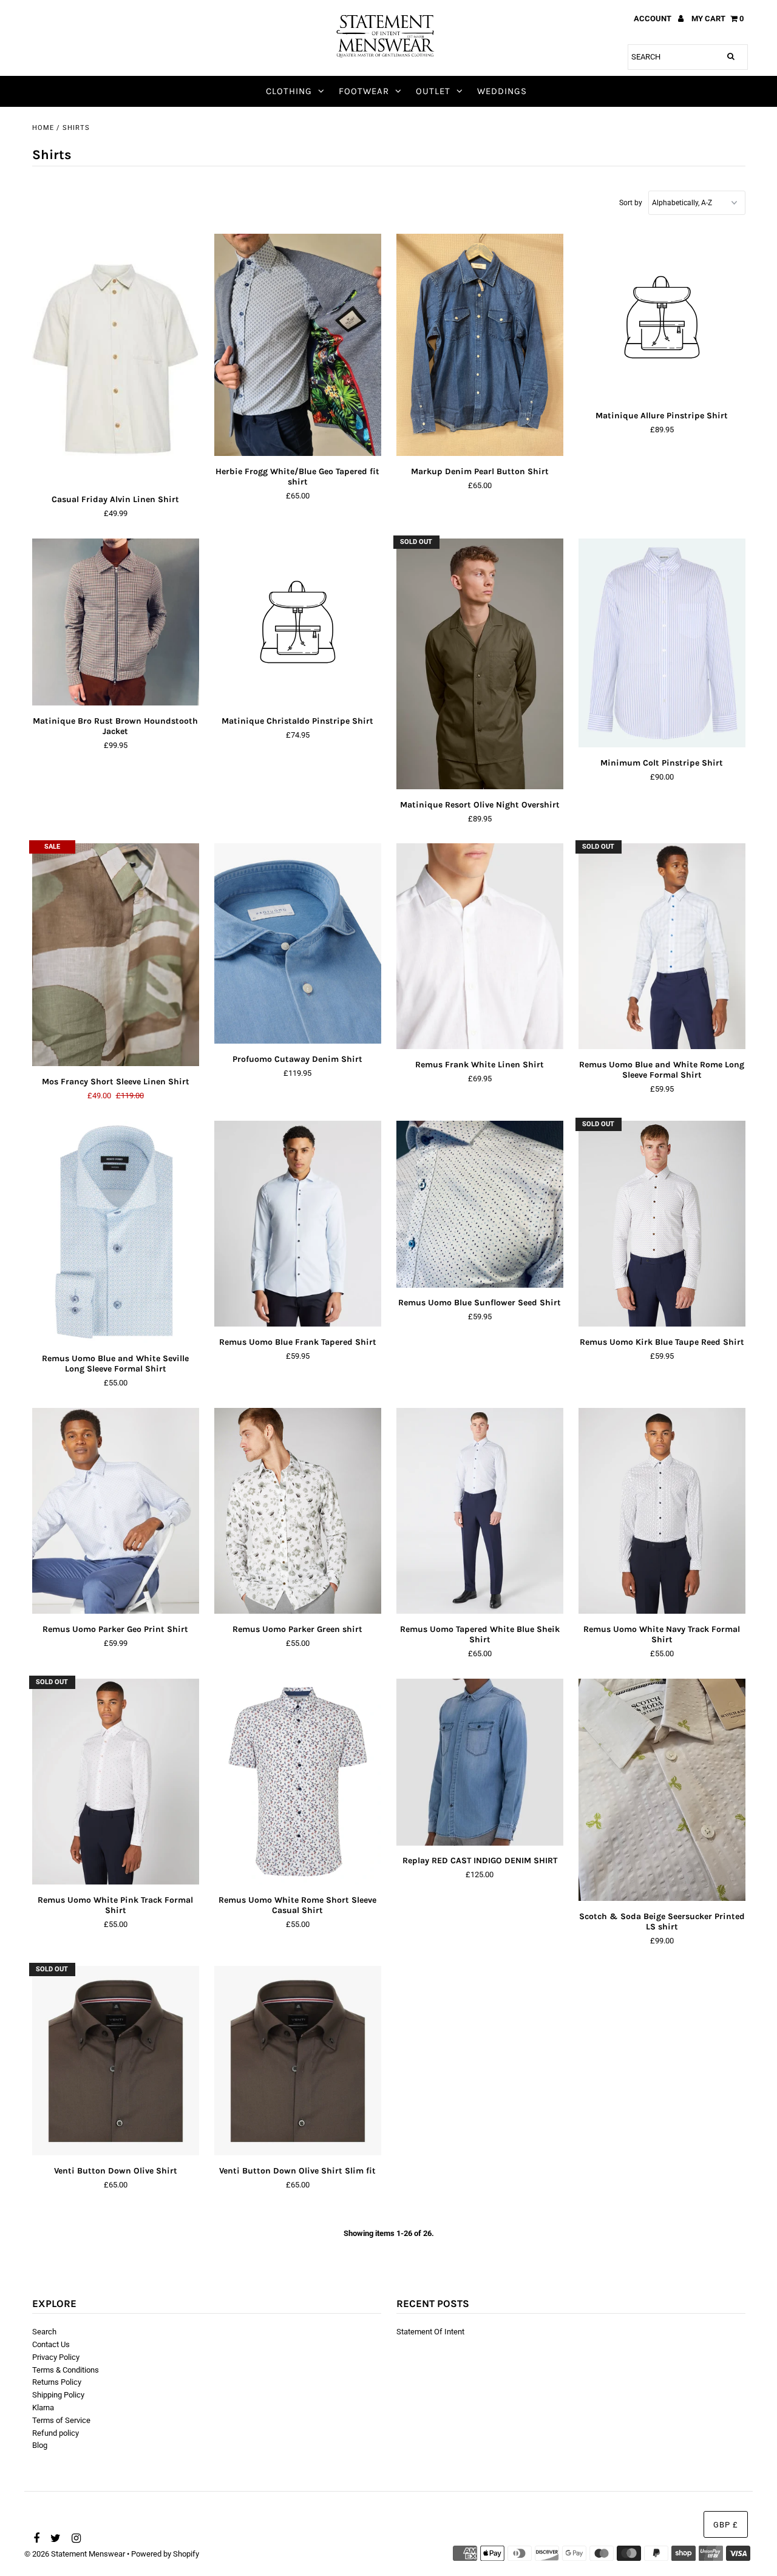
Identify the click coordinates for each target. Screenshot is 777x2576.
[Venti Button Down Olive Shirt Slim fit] (298, 2061)
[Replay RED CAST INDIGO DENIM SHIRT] (480, 1762)
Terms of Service (61, 2420)
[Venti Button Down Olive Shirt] (116, 2061)
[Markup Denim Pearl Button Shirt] (480, 345)
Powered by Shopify (165, 2554)
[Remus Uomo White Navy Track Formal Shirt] (662, 1511)
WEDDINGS (502, 91)
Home (43, 128)
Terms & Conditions (66, 2370)
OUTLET (433, 91)
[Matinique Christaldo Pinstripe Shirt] (298, 624)
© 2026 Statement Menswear (75, 2554)
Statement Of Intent (430, 2332)
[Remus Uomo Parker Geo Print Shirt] (116, 1511)
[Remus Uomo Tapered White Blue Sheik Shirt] (480, 1511)
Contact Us (51, 2344)
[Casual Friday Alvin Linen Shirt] (116, 359)
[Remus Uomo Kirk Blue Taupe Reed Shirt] (662, 1224)
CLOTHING (289, 91)
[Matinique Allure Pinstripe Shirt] (662, 319)
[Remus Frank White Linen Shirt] (480, 946)
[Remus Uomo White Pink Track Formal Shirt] (116, 1782)
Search (44, 2332)
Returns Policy (57, 2382)
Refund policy (56, 2433)
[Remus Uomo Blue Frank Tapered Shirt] (298, 1224)
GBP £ (726, 2525)
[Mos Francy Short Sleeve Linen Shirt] (116, 955)
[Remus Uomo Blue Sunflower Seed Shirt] (480, 1204)
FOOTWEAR (364, 91)
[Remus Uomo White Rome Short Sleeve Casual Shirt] (298, 1782)
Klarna (43, 2408)
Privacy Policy (56, 2357)
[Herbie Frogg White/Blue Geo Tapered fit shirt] (298, 345)
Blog (40, 2445)
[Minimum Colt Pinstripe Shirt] (662, 643)
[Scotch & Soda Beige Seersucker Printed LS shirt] (662, 1790)
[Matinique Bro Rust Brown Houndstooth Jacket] (116, 622)
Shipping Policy (58, 2395)
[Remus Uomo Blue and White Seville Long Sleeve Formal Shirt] (116, 1232)
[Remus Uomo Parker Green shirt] (298, 1511)
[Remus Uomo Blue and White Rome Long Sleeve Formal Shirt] (662, 946)
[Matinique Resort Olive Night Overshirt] (480, 664)
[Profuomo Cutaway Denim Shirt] (298, 943)
